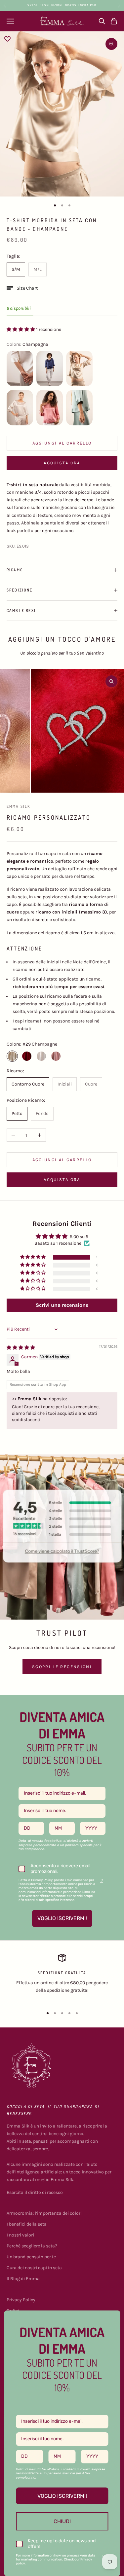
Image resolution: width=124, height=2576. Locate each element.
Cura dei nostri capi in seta (34, 2268)
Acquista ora (62, 463)
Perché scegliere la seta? (32, 2246)
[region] (62, 1978)
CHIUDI (62, 2521)
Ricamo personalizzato (49, 817)
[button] (22, 288)
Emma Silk (18, 806)
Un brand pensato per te (31, 2257)
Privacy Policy (21, 2300)
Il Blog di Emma (23, 2279)
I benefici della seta (27, 2224)
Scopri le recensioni (62, 1667)
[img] (21, 1348)
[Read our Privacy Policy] (102, 1881)
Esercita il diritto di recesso (35, 2192)
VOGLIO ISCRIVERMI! (62, 1918)
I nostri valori (20, 2235)
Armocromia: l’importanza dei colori (44, 2213)
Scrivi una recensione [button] (62, 1305)
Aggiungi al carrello (62, 443)
